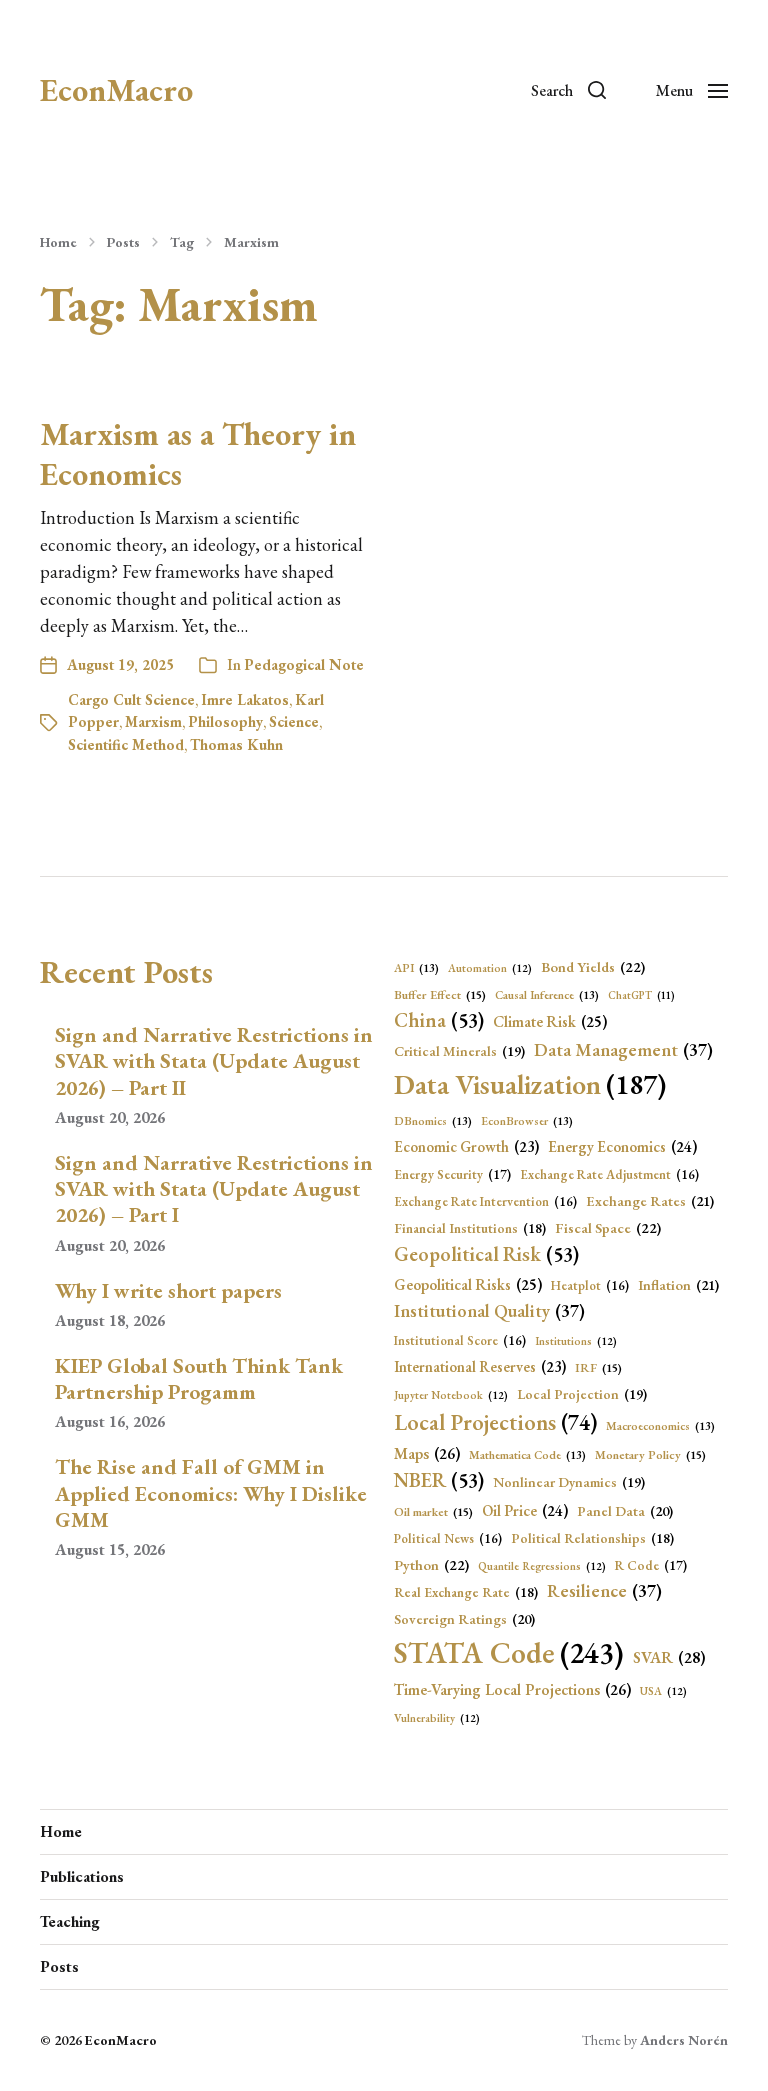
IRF (598, 1368)
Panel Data (625, 1511)
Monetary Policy (650, 1455)
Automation (490, 968)
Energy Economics (622, 1147)
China (439, 1020)
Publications (82, 1876)
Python (431, 1564)
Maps (427, 1453)
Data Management (623, 1049)
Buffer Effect (440, 995)
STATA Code (509, 1652)
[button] (568, 90)
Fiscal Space (608, 1227)
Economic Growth (466, 1146)
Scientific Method (126, 744)
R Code (651, 1565)
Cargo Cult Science (131, 699)
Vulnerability (437, 1718)
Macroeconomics (660, 1425)
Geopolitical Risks (468, 1285)
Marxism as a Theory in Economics (198, 454)
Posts (123, 242)
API (416, 967)
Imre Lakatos (245, 699)
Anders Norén (684, 2040)
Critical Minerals (459, 1051)
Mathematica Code (527, 1454)
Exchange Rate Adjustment (609, 1174)
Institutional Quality (489, 1310)
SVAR (669, 1657)
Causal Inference (547, 994)
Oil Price (525, 1511)
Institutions (576, 1341)
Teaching (70, 1921)
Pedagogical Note (304, 664)
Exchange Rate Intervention (485, 1201)
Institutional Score (460, 1340)
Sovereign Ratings (464, 1619)
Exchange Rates (650, 1201)
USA (663, 1691)
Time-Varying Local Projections (512, 1689)
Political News (448, 1538)
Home (58, 242)
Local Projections (495, 1422)
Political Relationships (592, 1538)
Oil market (433, 1512)
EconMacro (116, 90)
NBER (439, 1480)
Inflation (678, 1285)
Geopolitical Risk (486, 1254)
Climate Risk (550, 1022)
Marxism (251, 242)
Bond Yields (593, 966)
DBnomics (433, 1120)
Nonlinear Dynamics (569, 1482)
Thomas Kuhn (236, 744)
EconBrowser (527, 1120)
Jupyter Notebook (451, 1395)
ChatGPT (641, 995)
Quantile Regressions (542, 1566)
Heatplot (590, 1285)
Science (294, 721)
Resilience (604, 1590)
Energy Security (452, 1174)
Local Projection (582, 1394)
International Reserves (480, 1366)
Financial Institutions (470, 1228)
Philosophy (225, 721)
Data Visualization (530, 1084)
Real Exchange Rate (466, 1592)
